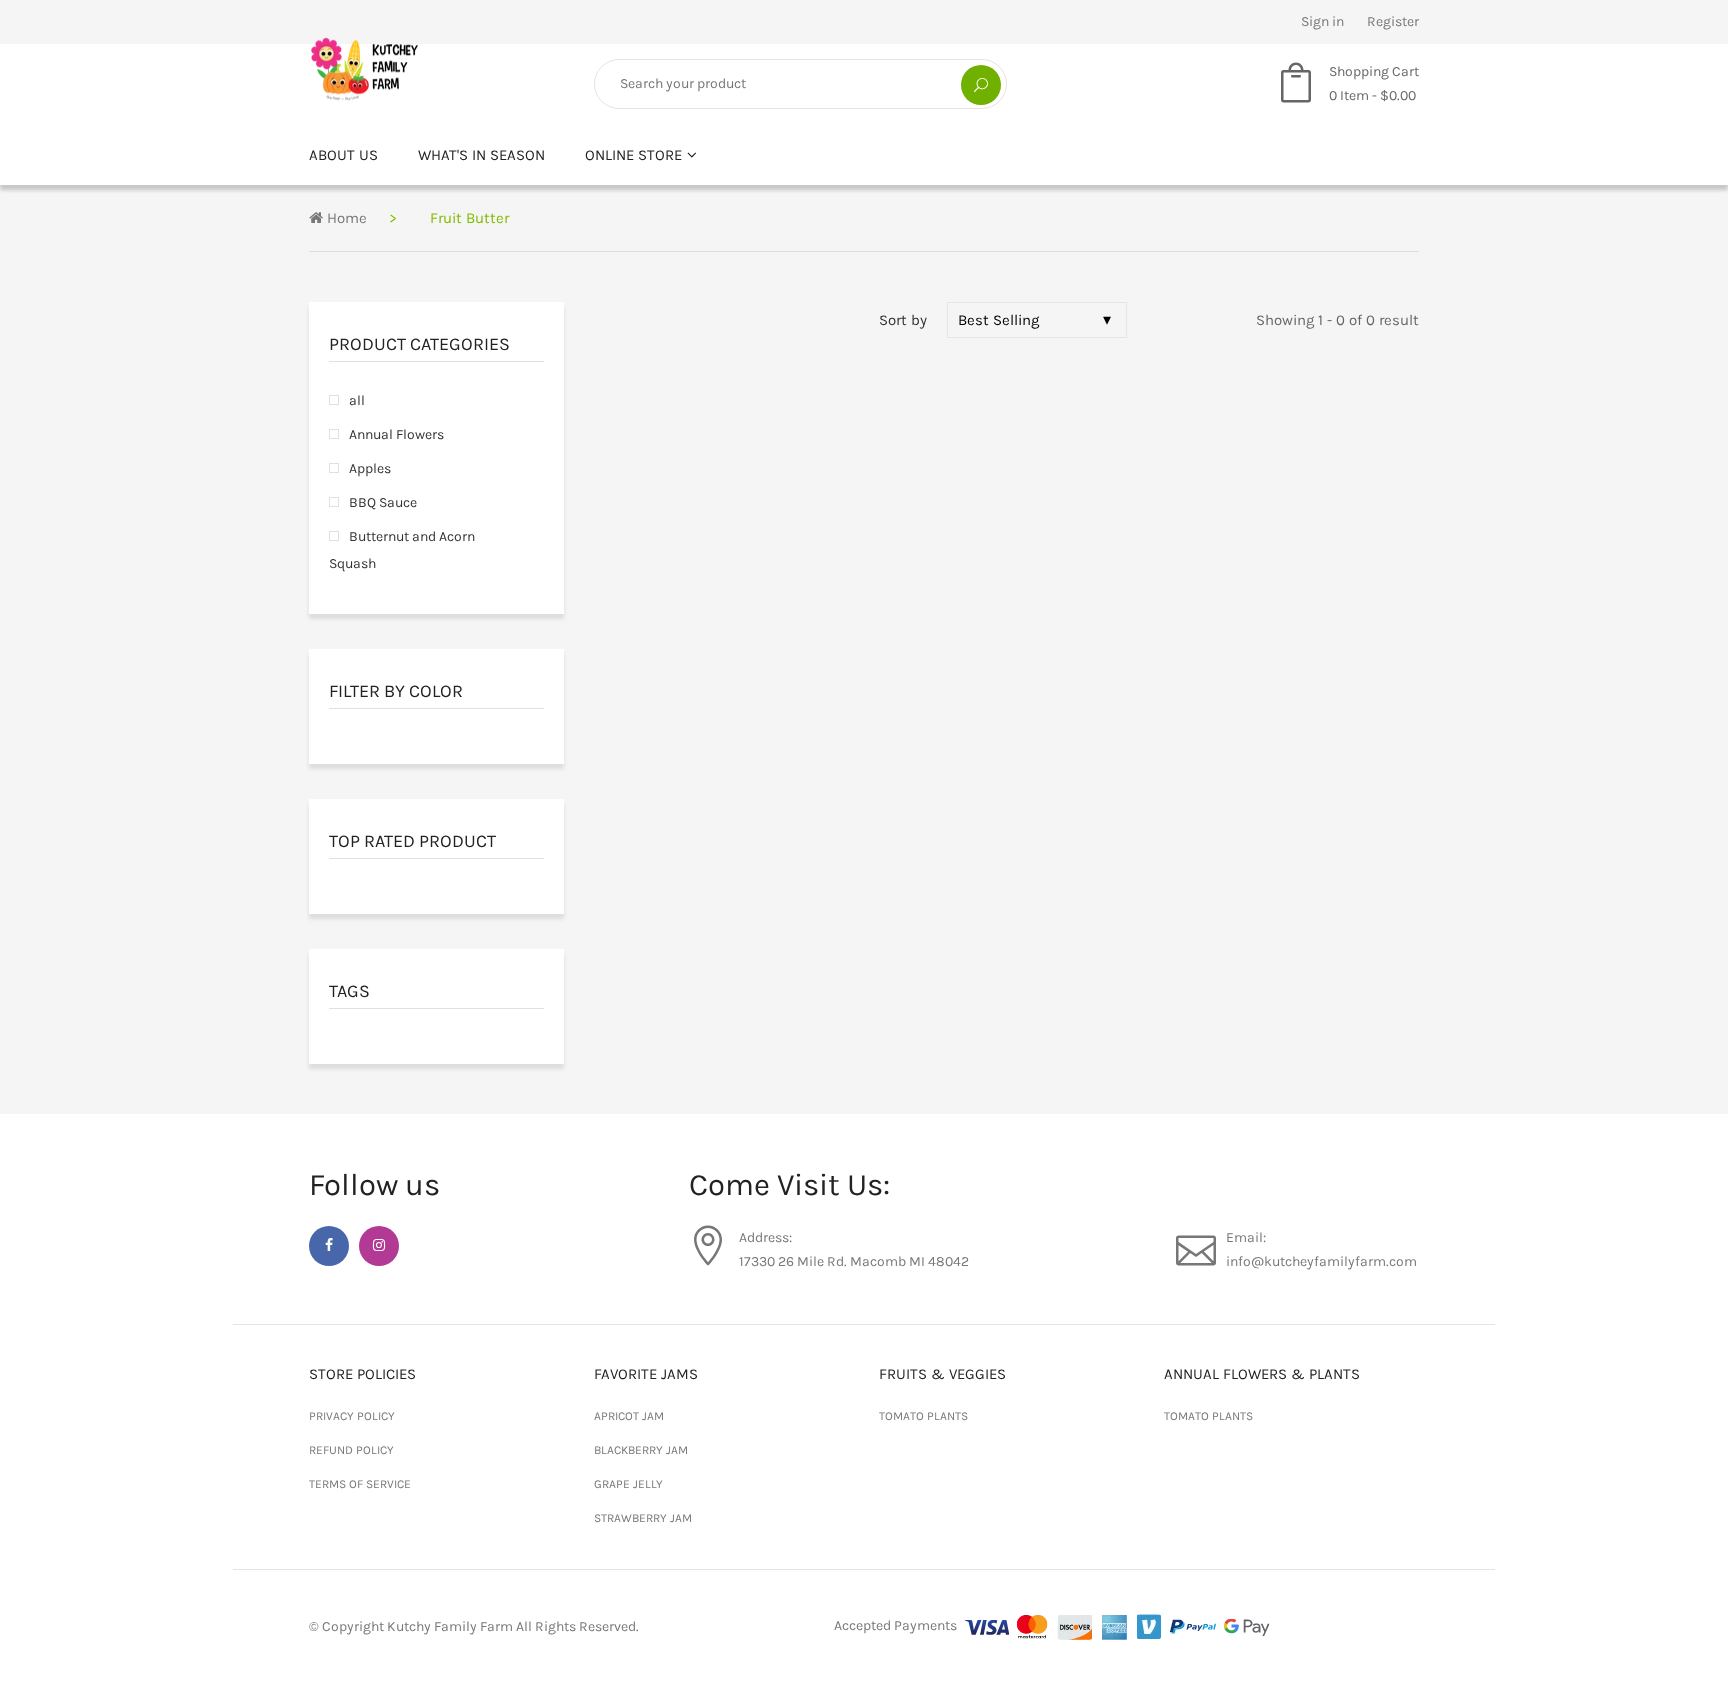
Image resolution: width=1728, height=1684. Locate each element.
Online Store (633, 155)
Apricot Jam (629, 1416)
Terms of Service (360, 1484)
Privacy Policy (352, 1416)
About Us (343, 155)
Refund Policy (351, 1450)
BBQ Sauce (383, 502)
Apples (370, 468)
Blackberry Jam (641, 1450)
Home (345, 218)
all (357, 400)
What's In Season (481, 155)
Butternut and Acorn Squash (402, 550)
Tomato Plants (923, 1416)
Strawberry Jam (643, 1518)
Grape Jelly (628, 1484)
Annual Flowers (396, 434)
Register (1393, 21)
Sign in (1322, 21)
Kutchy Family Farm (450, 1626)
